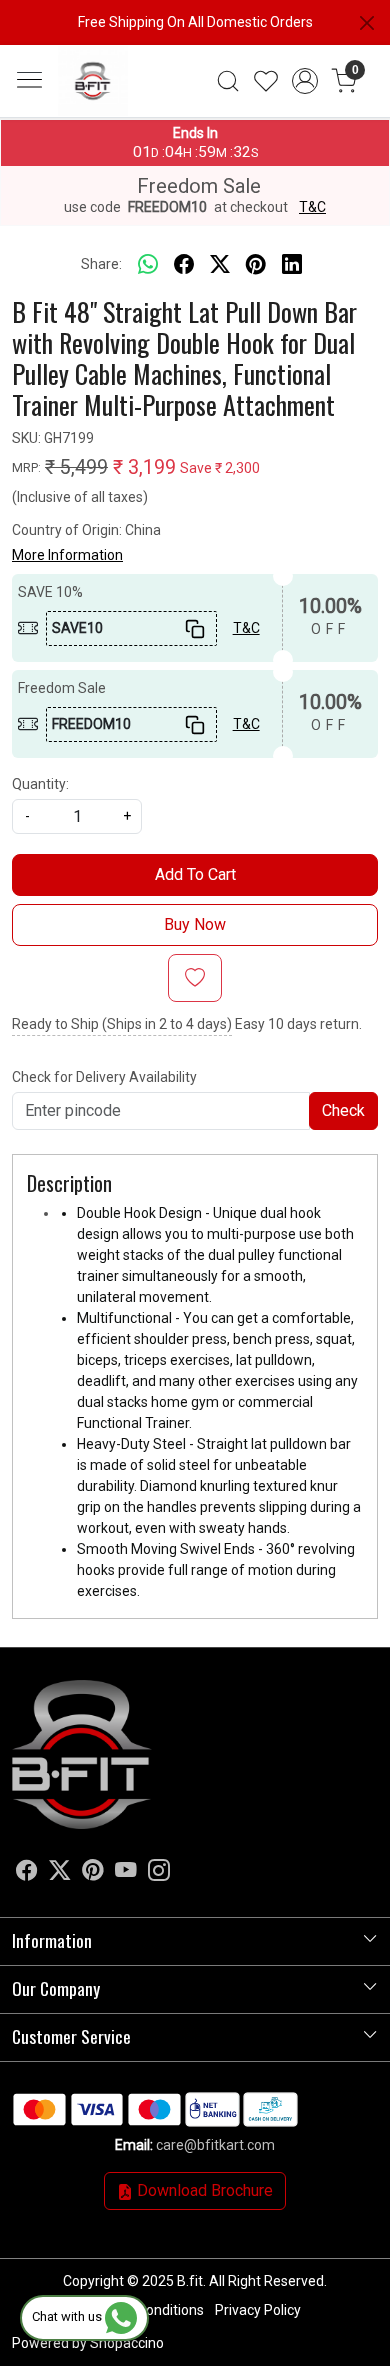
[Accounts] (305, 81)
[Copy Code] (195, 628)
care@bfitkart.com (215, 2145)
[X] (60, 1873)
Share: (101, 264)
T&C (312, 207)
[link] (227, 81)
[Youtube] (126, 1873)
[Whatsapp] (148, 265)
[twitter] (220, 265)
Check (343, 1110)
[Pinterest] (93, 1873)
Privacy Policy (258, 2310)
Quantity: (40, 784)
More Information (67, 555)
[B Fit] (119, 81)
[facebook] (184, 265)
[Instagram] (159, 1873)
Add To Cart (195, 874)
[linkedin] (292, 265)
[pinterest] (256, 265)
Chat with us (68, 2316)
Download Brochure (203, 2190)
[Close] (367, 23)
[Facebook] (27, 1873)
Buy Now (195, 924)
